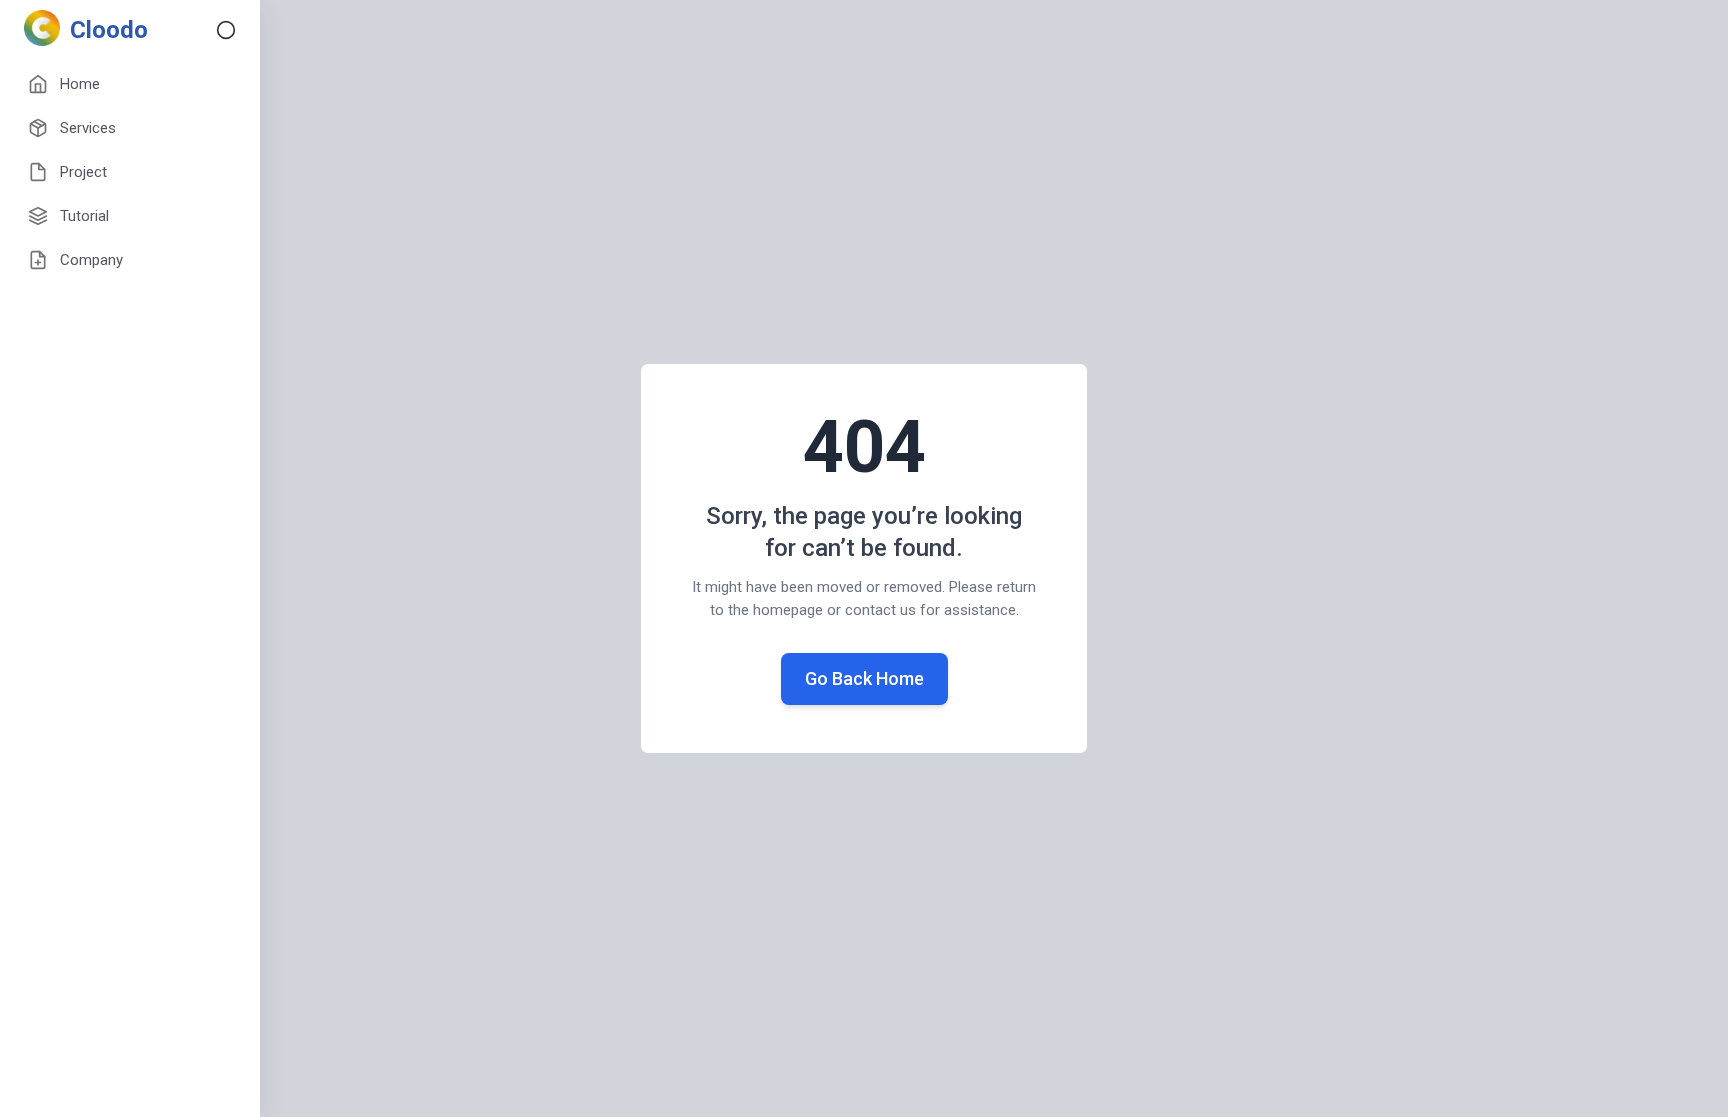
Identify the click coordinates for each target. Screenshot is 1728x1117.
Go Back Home (864, 678)
